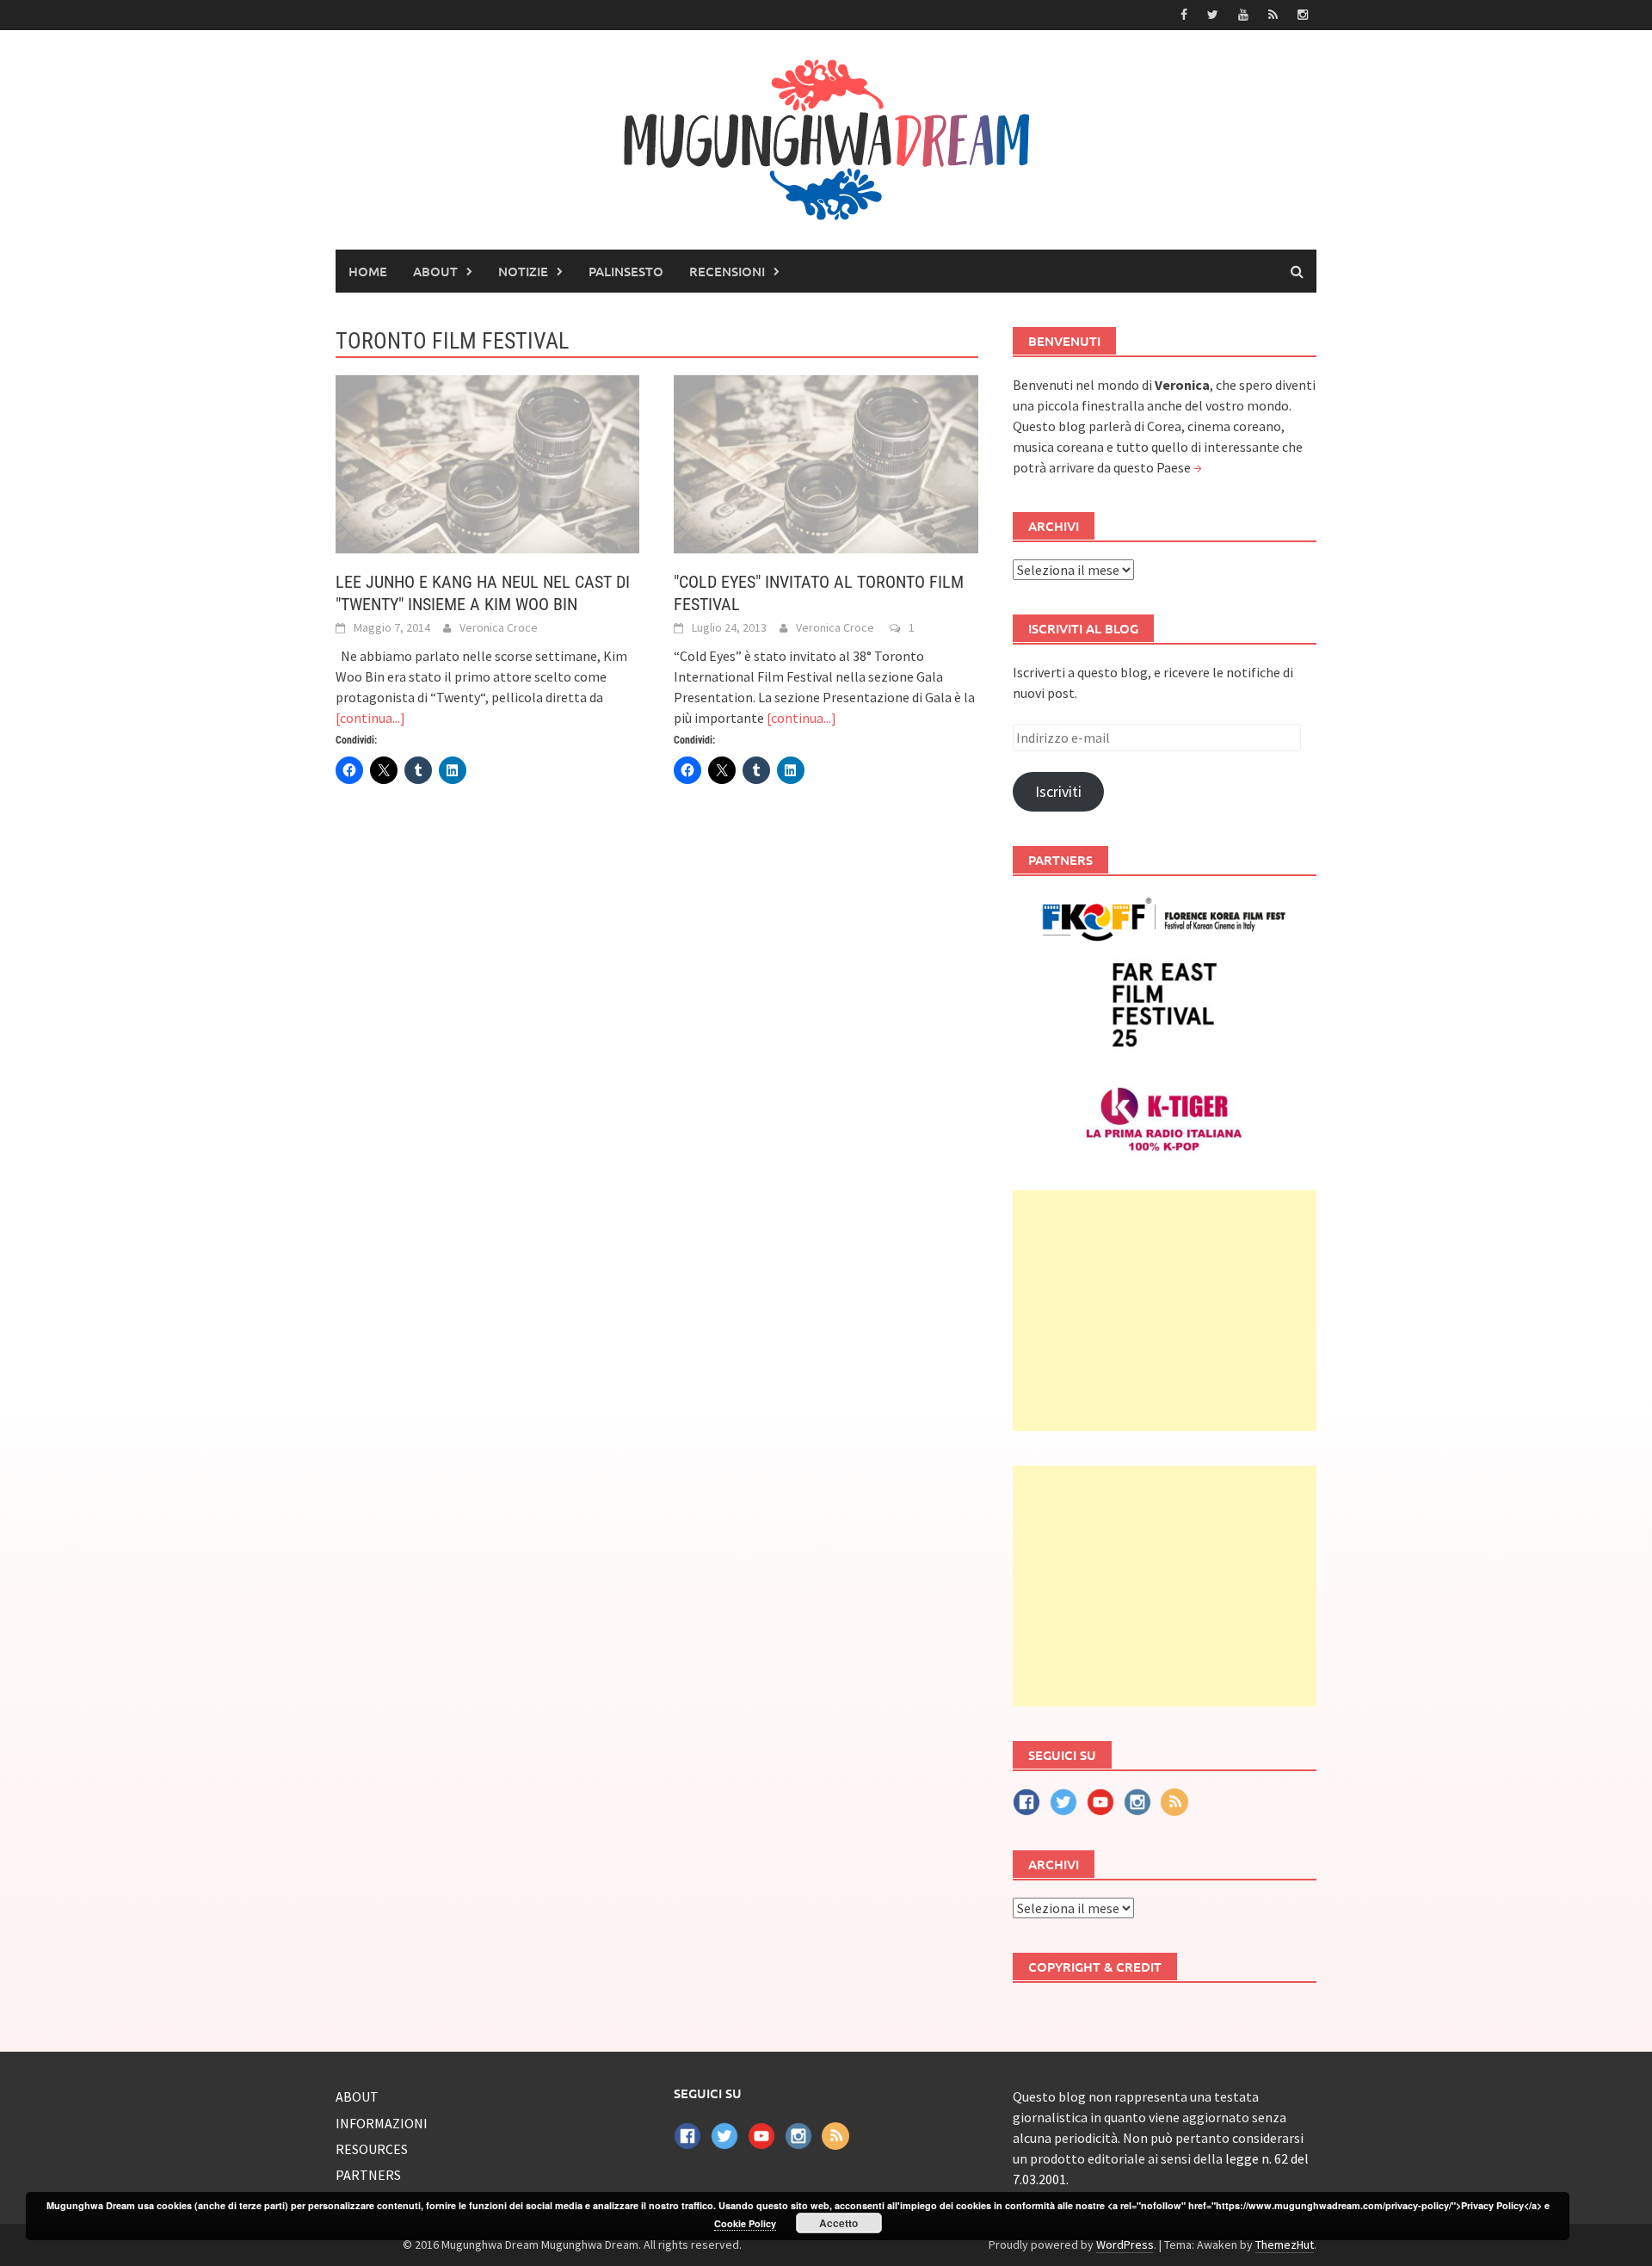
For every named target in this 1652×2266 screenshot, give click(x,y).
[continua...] (370, 718)
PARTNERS (368, 2175)
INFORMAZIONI (382, 2123)
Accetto (838, 2223)
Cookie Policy (745, 2223)
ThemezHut (1285, 2244)
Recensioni (727, 271)
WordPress (1125, 2244)
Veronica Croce (499, 627)
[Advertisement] (1165, 1311)
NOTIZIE (523, 271)
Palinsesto (626, 271)
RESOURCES (372, 2149)
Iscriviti (1058, 791)
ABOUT (435, 271)
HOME (368, 271)
